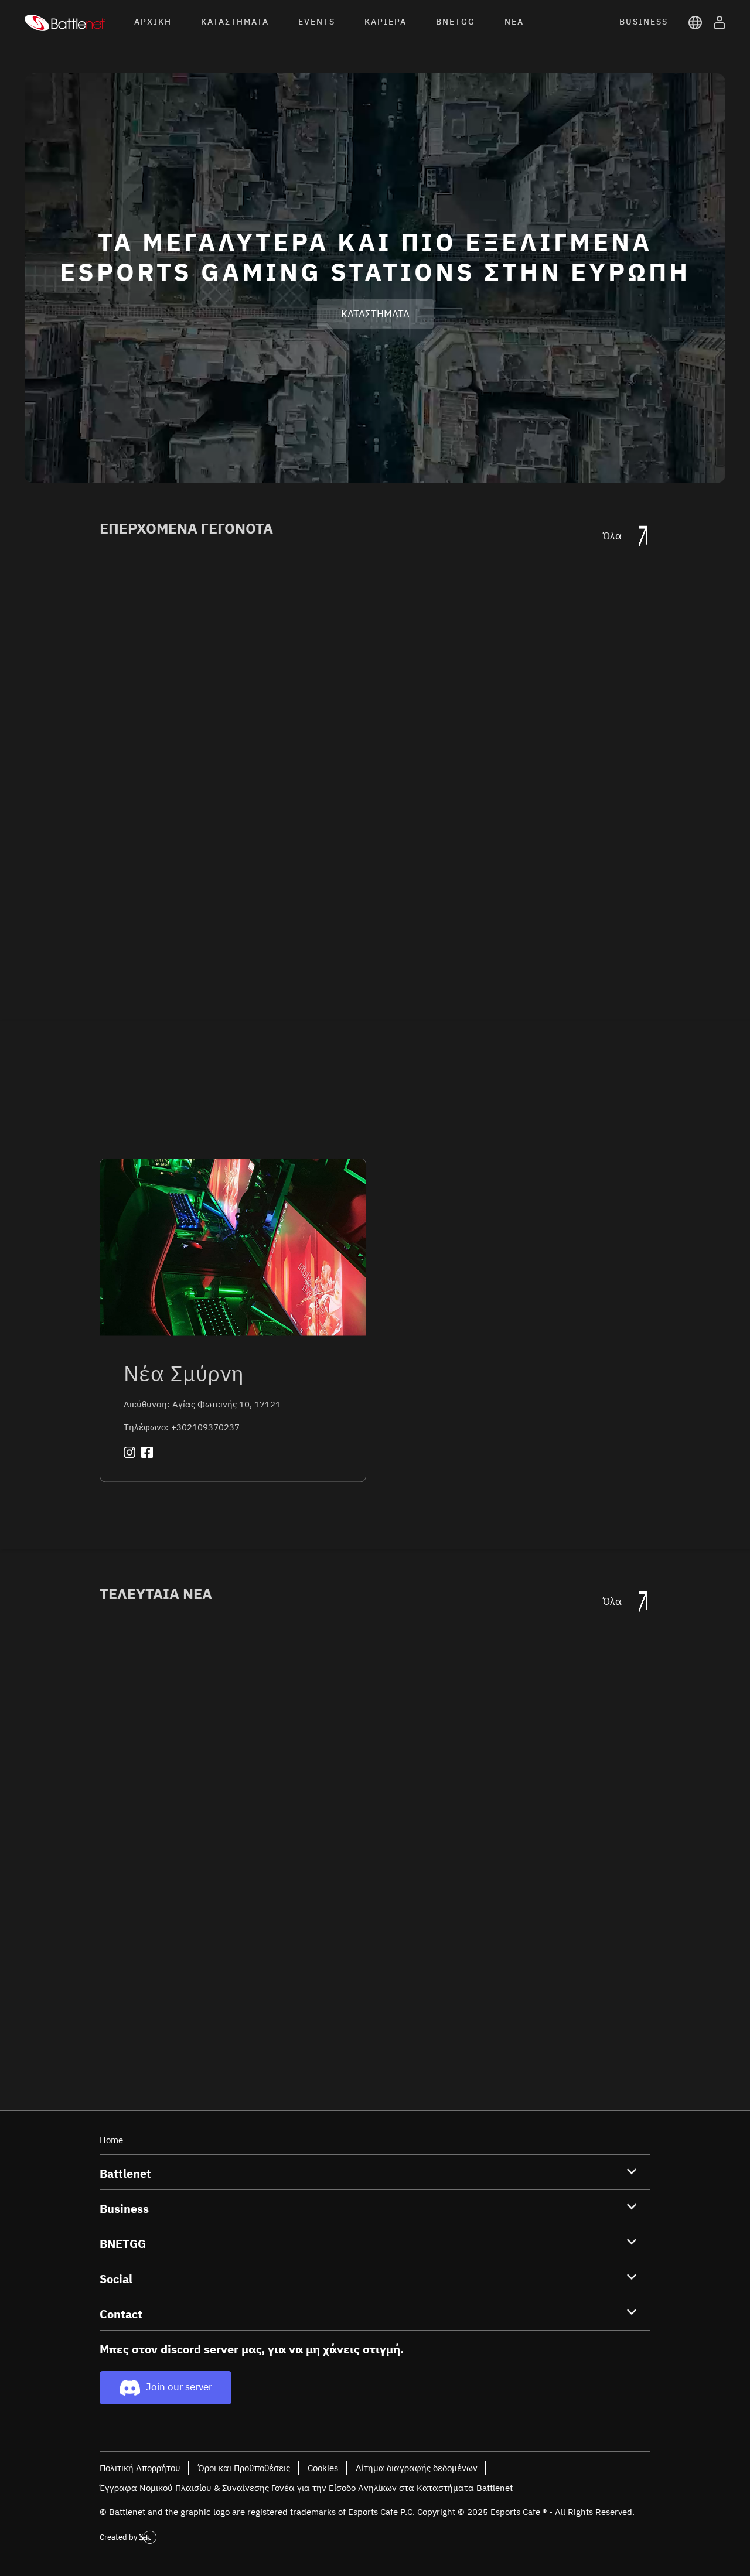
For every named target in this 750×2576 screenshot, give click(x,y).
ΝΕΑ (514, 22)
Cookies (323, 2468)
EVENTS (317, 22)
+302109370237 (205, 1427)
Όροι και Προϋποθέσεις (244, 2468)
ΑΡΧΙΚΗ (153, 22)
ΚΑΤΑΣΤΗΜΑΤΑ (235, 22)
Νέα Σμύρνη (184, 1373)
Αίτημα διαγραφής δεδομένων (417, 2468)
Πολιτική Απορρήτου (140, 2468)
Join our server (179, 2387)
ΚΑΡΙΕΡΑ (386, 22)
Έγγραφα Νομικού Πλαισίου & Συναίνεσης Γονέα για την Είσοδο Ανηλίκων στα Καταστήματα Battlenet (306, 2488)
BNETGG (456, 22)
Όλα (613, 536)
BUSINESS (644, 22)
